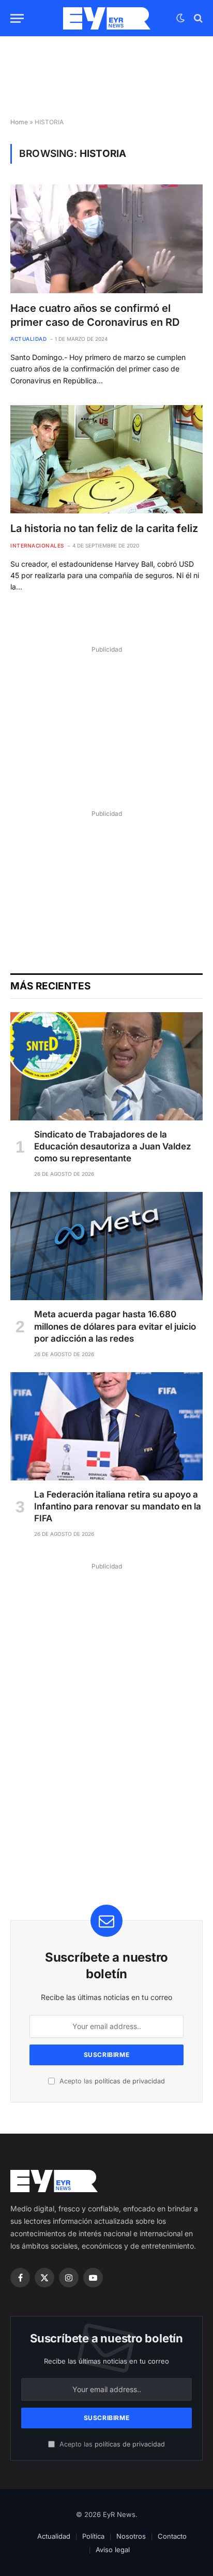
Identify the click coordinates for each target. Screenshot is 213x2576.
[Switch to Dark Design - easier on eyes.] (180, 18)
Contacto (172, 2536)
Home (19, 122)
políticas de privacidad (130, 2081)
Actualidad (54, 2536)
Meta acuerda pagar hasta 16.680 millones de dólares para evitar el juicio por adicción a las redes (115, 1326)
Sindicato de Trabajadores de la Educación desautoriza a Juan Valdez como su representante (113, 1146)
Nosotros (131, 2536)
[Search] (197, 18)
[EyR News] (107, 18)
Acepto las (111, 2081)
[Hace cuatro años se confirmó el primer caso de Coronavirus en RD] (106, 239)
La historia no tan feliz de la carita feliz (104, 528)
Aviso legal (113, 2550)
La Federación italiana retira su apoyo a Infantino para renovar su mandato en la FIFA (118, 1506)
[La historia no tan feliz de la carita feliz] (106, 459)
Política (93, 2536)
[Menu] (17, 18)
